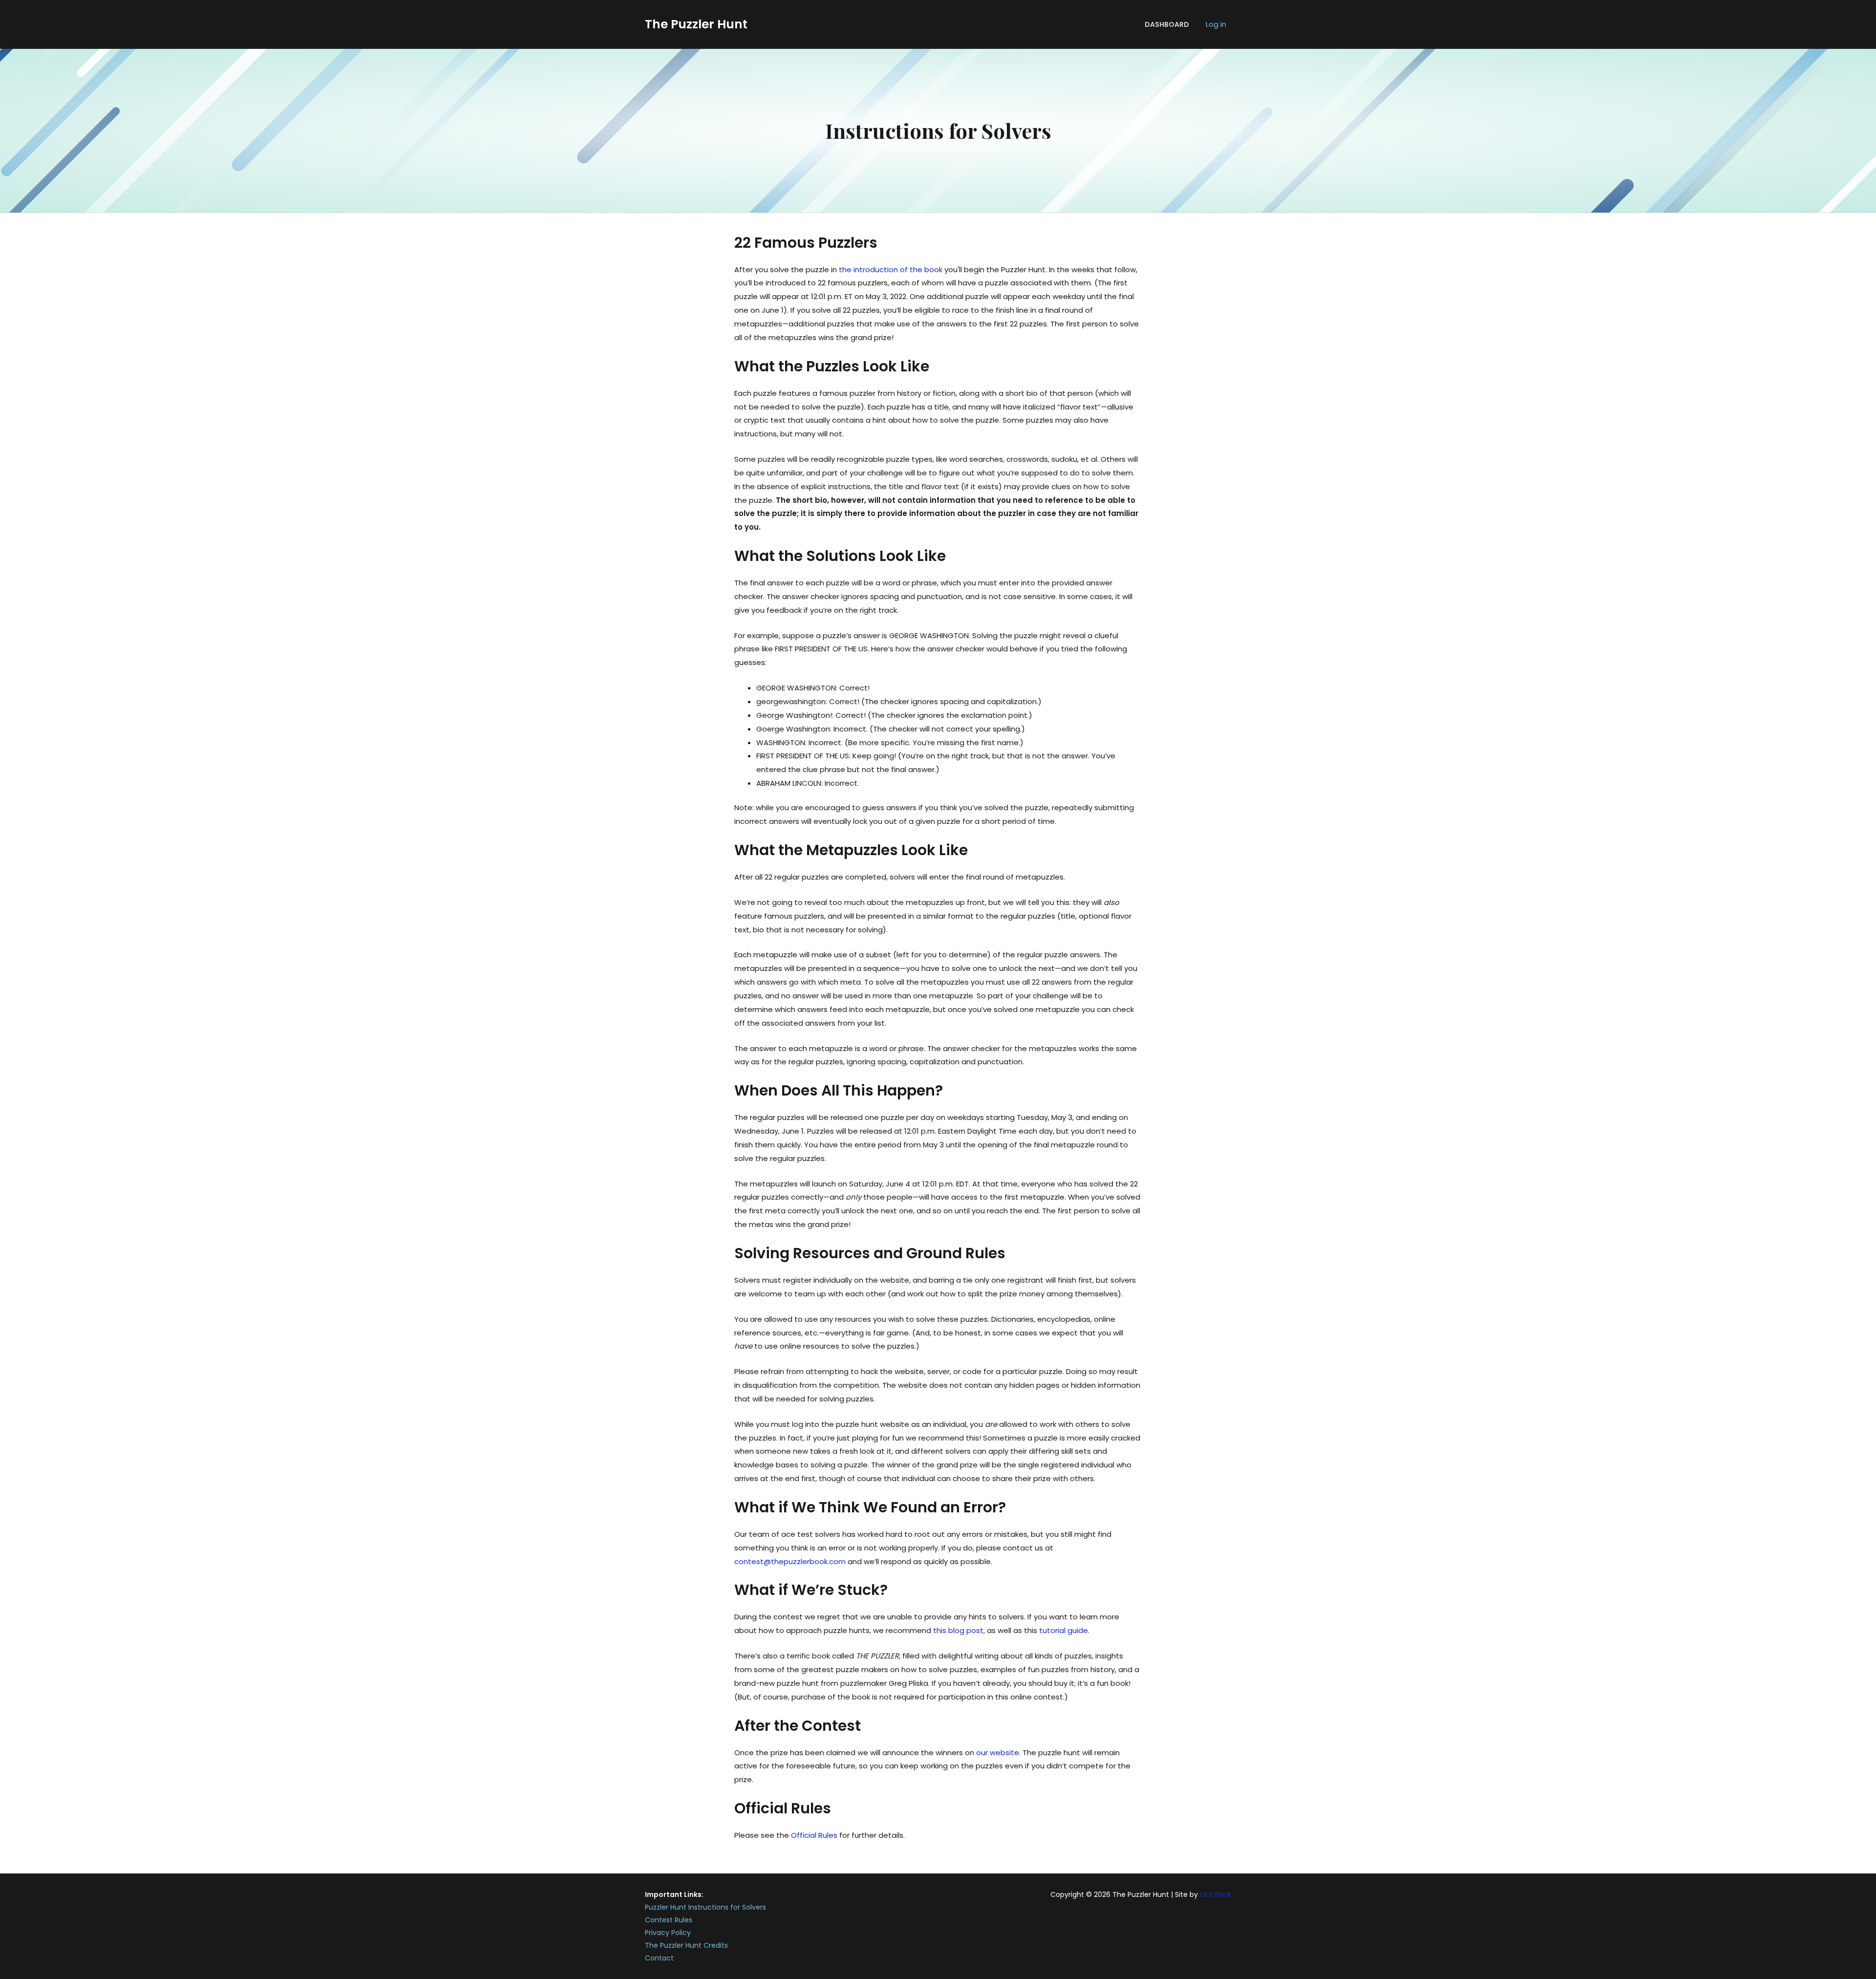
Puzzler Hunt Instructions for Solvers (705, 1907)
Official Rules (814, 1835)
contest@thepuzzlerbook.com (790, 1561)
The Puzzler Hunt (696, 24)
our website (998, 1753)
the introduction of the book (891, 269)
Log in (1216, 24)
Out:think (1215, 1894)
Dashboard (1167, 24)
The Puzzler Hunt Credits (686, 1945)
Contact (659, 1958)
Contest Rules (669, 1920)
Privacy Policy (668, 1933)
